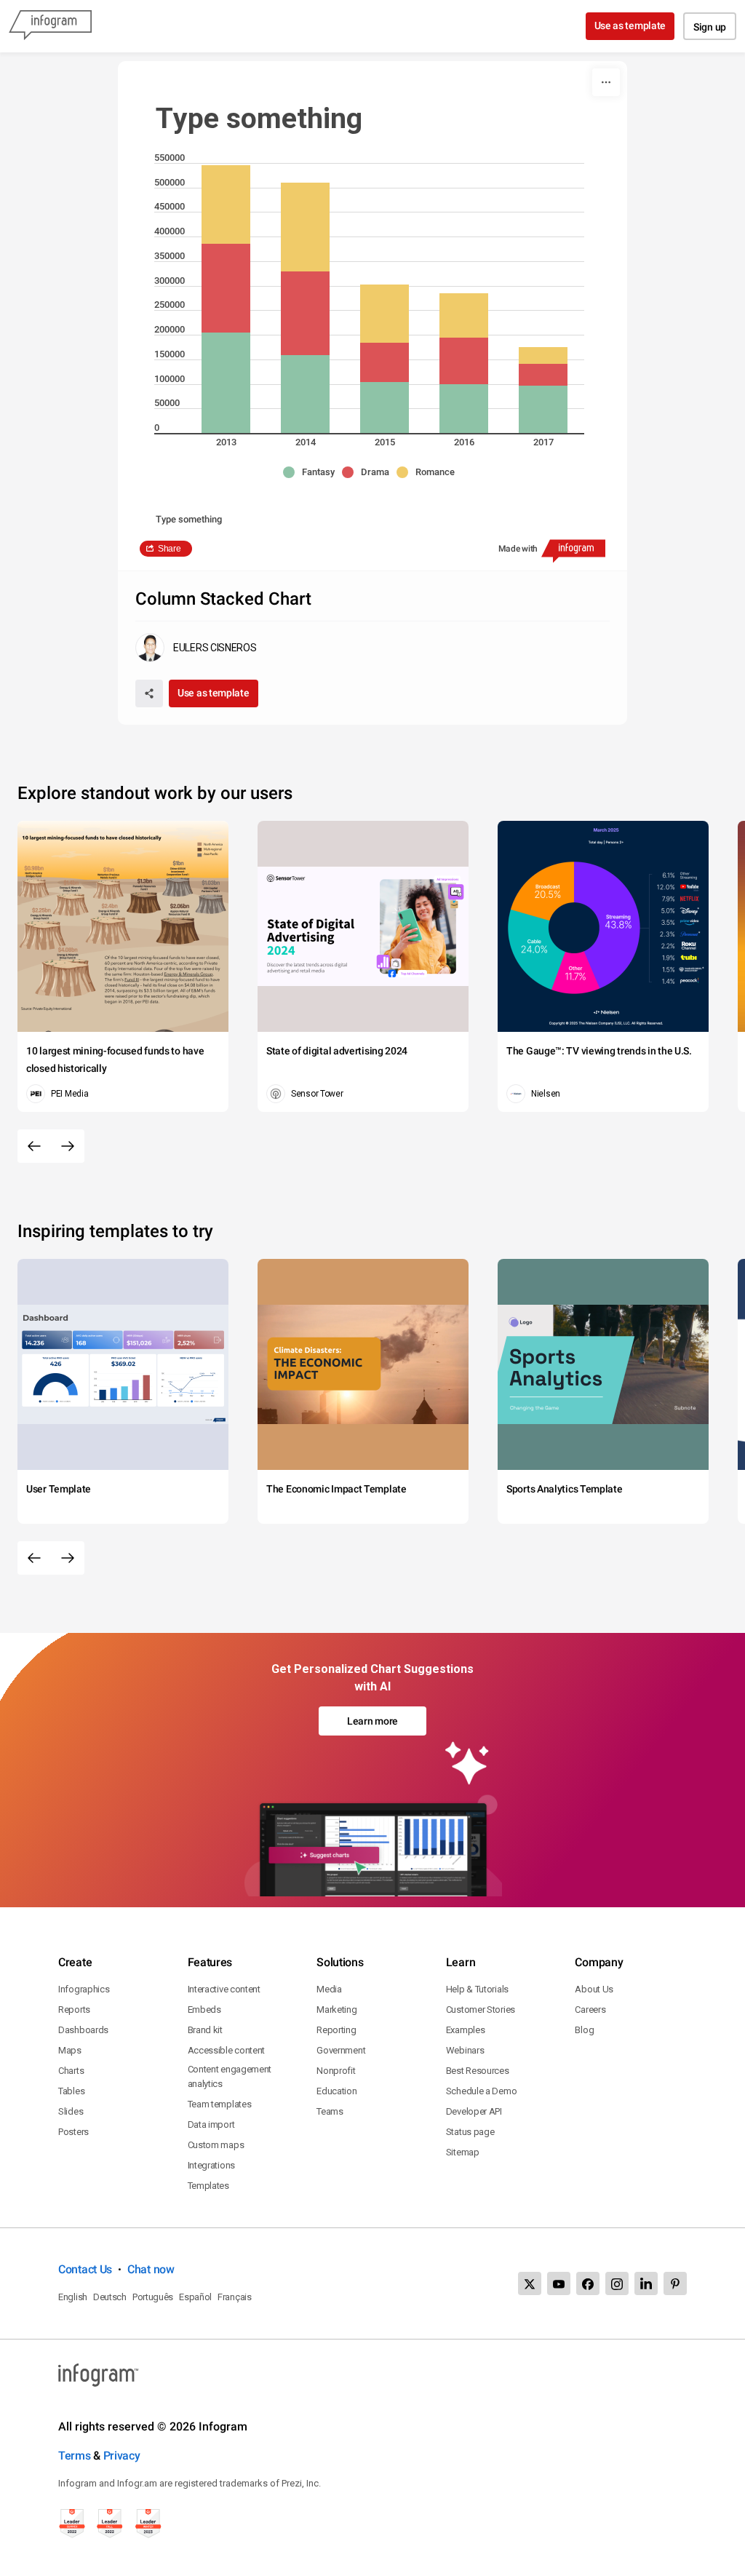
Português (153, 2297)
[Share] (149, 693)
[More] (606, 82)
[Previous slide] (34, 1146)
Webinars (465, 2050)
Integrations (211, 2165)
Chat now (151, 2269)
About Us (594, 1989)
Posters (73, 2132)
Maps (70, 2050)
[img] (226, 383)
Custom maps (216, 2145)
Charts (71, 2071)
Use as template (630, 25)
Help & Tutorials (477, 1989)
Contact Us (85, 2269)
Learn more (372, 1721)
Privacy (122, 2456)
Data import (211, 2124)
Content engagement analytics (230, 2076)
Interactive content (224, 1989)
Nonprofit (336, 2071)
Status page (470, 2132)
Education (336, 2091)
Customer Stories (481, 2009)
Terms (75, 2456)
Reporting (336, 2030)
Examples (466, 2030)
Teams (330, 2111)
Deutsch (110, 2297)
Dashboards (83, 2030)
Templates (208, 2186)
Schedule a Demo (482, 2091)
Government (341, 2050)
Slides (71, 2111)
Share (170, 549)
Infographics (84, 1989)
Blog (584, 2030)
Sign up (710, 27)
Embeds (204, 2009)
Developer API (474, 2111)
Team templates (220, 2104)
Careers (590, 2009)
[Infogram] (50, 26)
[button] (312, 472)
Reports (74, 2009)
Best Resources (478, 2071)
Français (235, 2297)
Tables (71, 2091)
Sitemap (463, 2152)
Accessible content (227, 2050)
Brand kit (205, 2030)
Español (195, 2297)
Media (329, 1989)
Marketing (336, 2009)
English (73, 2297)
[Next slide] (68, 1146)
